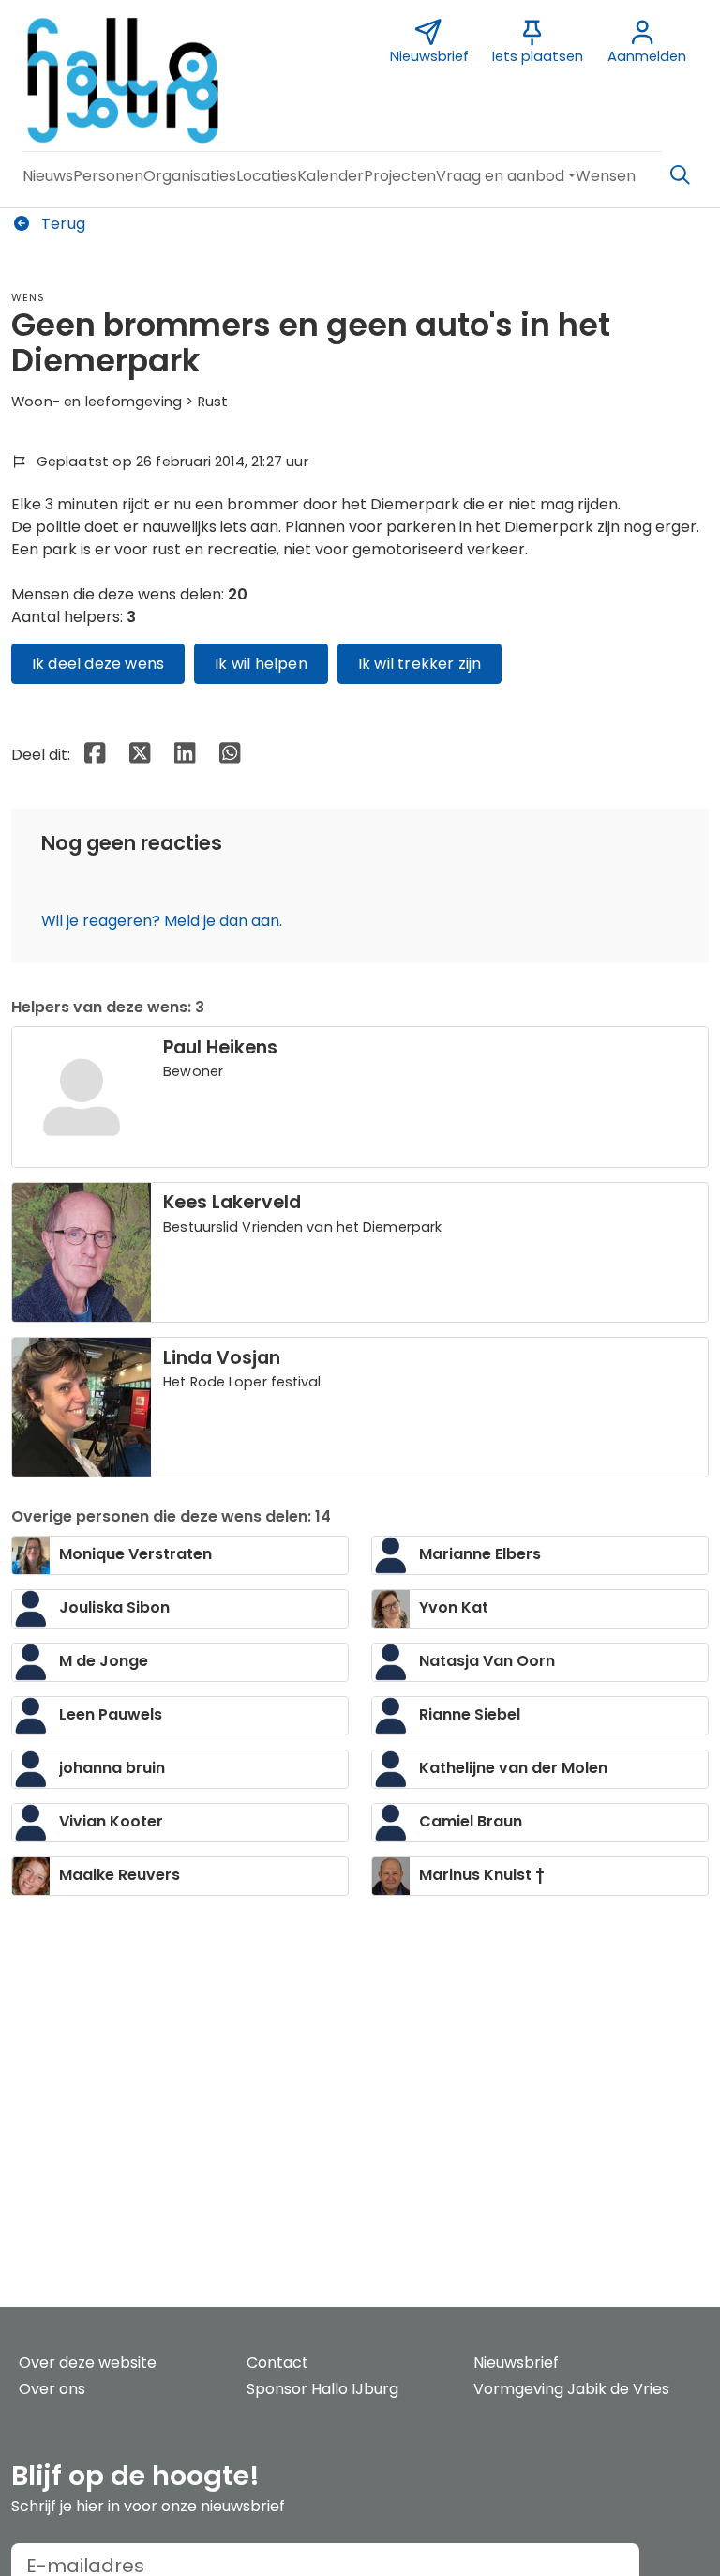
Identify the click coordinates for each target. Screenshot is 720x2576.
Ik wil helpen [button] (261, 664)
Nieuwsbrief (516, 2363)
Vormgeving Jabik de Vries (571, 2389)
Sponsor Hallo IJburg (322, 2389)
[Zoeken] (680, 175)
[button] (48, 176)
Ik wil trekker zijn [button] (420, 664)
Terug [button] (61, 224)
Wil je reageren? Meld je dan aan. (162, 921)
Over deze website (88, 2363)
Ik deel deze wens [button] (98, 664)
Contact (277, 2363)
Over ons (52, 2389)
